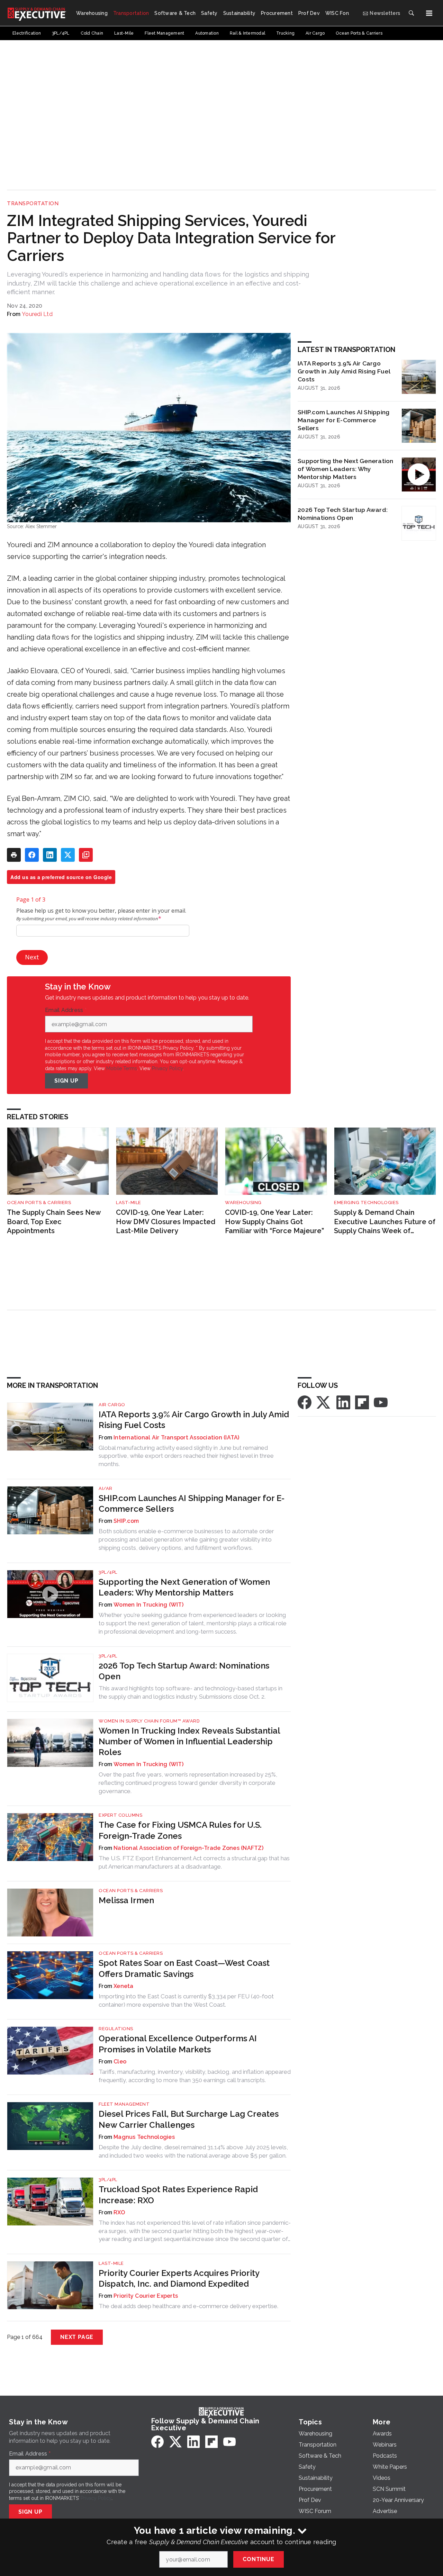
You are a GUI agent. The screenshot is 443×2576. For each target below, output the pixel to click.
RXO (119, 2212)
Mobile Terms (122, 1068)
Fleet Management (124, 2104)
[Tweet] (68, 855)
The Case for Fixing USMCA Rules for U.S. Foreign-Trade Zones (180, 1830)
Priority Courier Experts (146, 2296)
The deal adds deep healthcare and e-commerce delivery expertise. (188, 2306)
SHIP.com (126, 1521)
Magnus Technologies (144, 2137)
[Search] (411, 13)
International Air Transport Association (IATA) (177, 1438)
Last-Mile (129, 1203)
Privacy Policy (167, 1068)
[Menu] (429, 13)
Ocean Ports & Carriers (39, 1203)
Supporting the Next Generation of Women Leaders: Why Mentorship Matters (346, 469)
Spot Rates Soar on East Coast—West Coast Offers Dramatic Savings (184, 1968)
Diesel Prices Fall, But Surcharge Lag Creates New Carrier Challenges (189, 2119)
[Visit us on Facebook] (305, 1402)
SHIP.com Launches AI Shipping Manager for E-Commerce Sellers (343, 420)
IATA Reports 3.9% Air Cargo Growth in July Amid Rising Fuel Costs (344, 371)
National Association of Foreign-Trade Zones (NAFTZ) (188, 1848)
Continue (258, 2559)
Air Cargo (112, 1405)
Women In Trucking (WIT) (148, 1605)
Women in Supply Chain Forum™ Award (149, 1721)
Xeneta (124, 1986)
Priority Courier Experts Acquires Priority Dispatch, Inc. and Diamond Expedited (179, 2278)
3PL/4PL (108, 1572)
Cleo (120, 2062)
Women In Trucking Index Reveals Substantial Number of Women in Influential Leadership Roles (189, 1741)
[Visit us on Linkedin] (343, 1402)
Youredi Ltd (37, 314)
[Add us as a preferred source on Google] (86, 855)
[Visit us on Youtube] (381, 1402)
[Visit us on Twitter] (324, 1402)
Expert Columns (120, 1815)
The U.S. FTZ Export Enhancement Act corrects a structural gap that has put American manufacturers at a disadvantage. (194, 1862)
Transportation (33, 204)
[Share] (32, 855)
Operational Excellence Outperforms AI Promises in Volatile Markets (178, 2044)
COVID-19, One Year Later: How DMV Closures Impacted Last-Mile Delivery (166, 1222)
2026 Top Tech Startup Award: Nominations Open (343, 514)
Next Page (77, 2337)
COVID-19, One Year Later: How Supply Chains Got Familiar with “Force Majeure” (274, 1222)
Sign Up (66, 1081)
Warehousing (243, 1203)
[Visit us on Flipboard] (362, 1402)
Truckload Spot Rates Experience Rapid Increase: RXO (178, 2195)
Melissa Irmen (126, 1900)
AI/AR (106, 1488)
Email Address (66, 1010)
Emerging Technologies (366, 1203)
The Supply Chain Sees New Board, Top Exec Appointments (54, 1222)
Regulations (116, 2029)
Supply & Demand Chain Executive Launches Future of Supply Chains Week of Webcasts (385, 1222)
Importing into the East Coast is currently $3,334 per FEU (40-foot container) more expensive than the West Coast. (186, 2000)
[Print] (14, 855)
